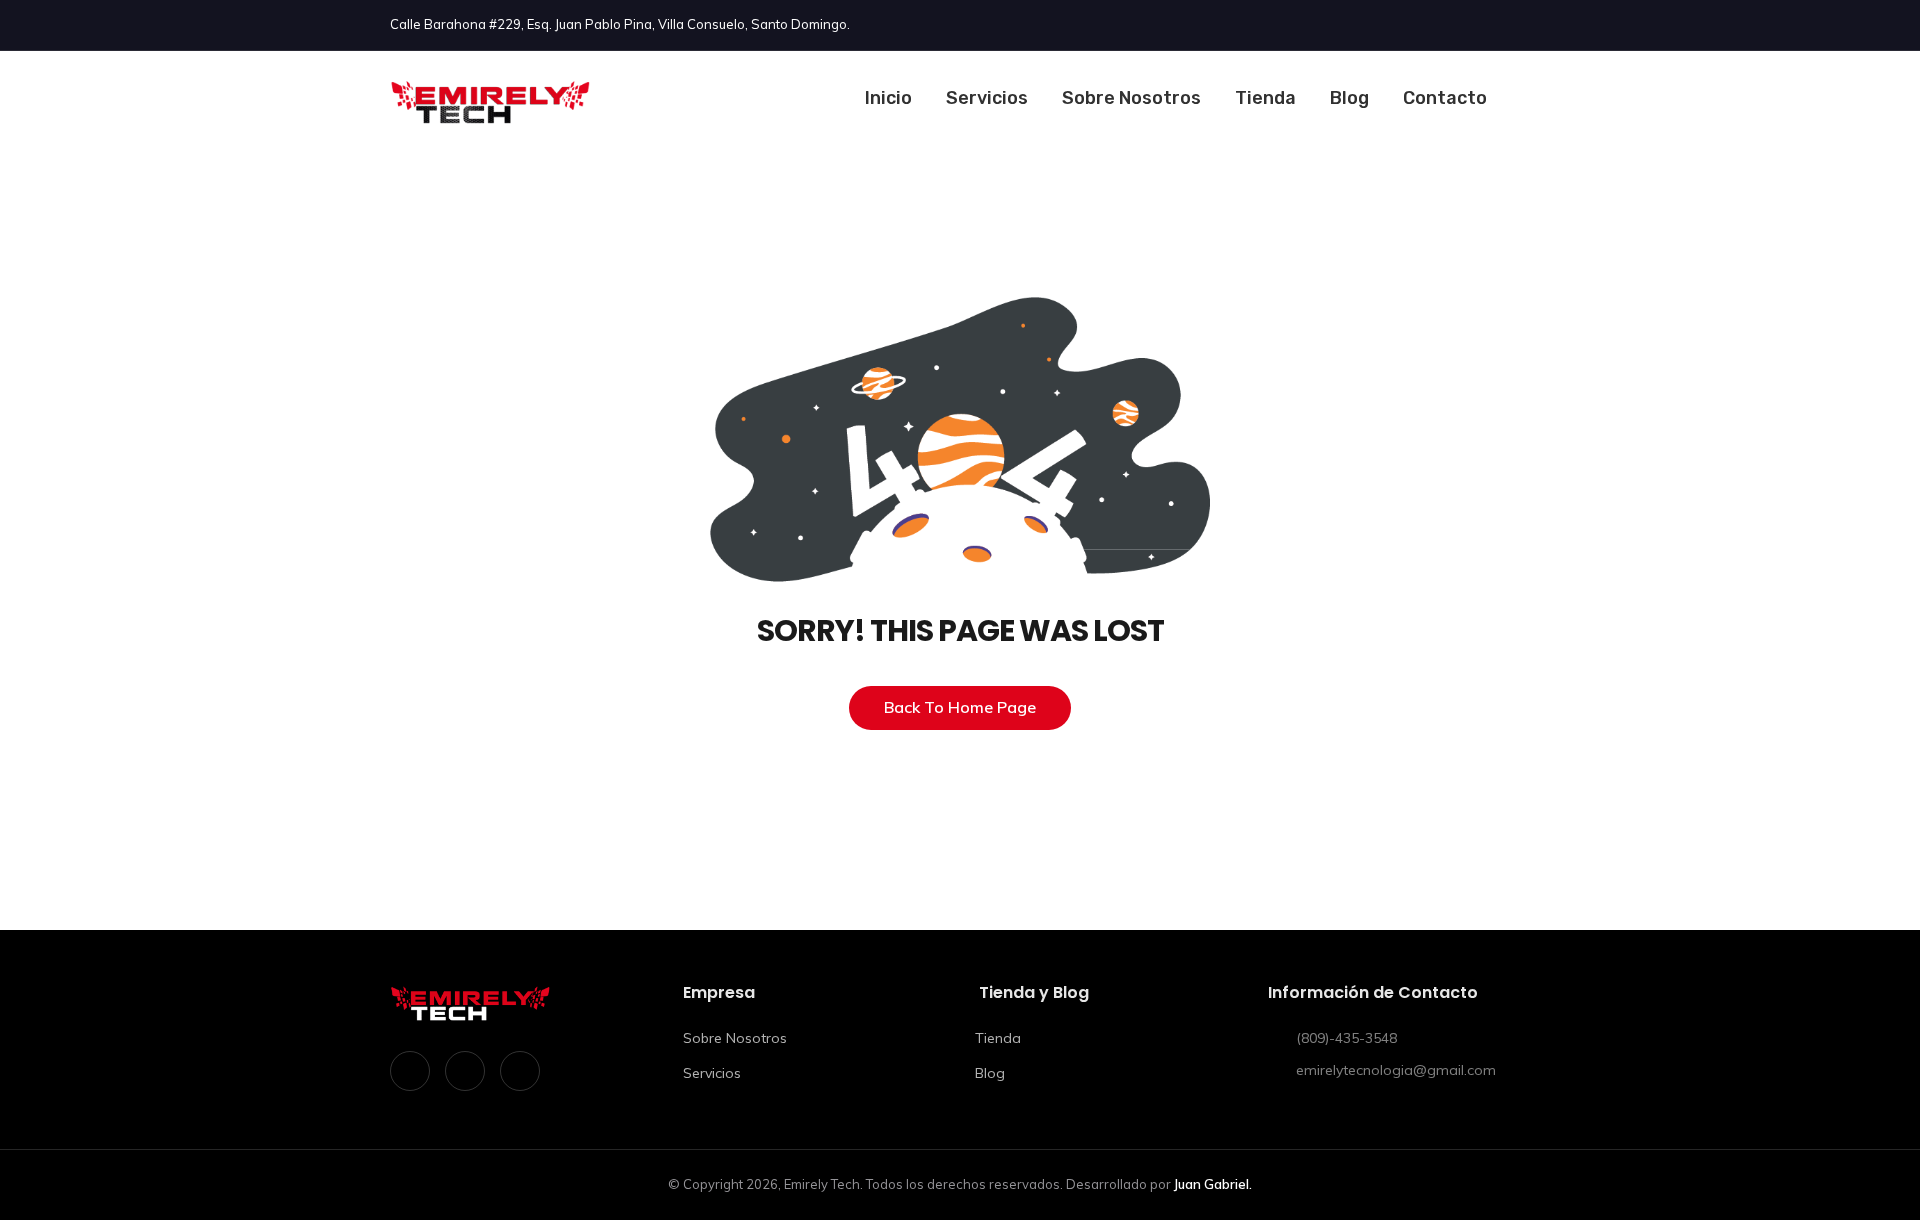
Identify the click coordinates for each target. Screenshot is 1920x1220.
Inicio (888, 98)
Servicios (987, 98)
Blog (1349, 98)
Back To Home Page (960, 707)
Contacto (1445, 98)
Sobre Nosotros (1131, 98)
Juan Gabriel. (1213, 1184)
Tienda (1265, 98)
